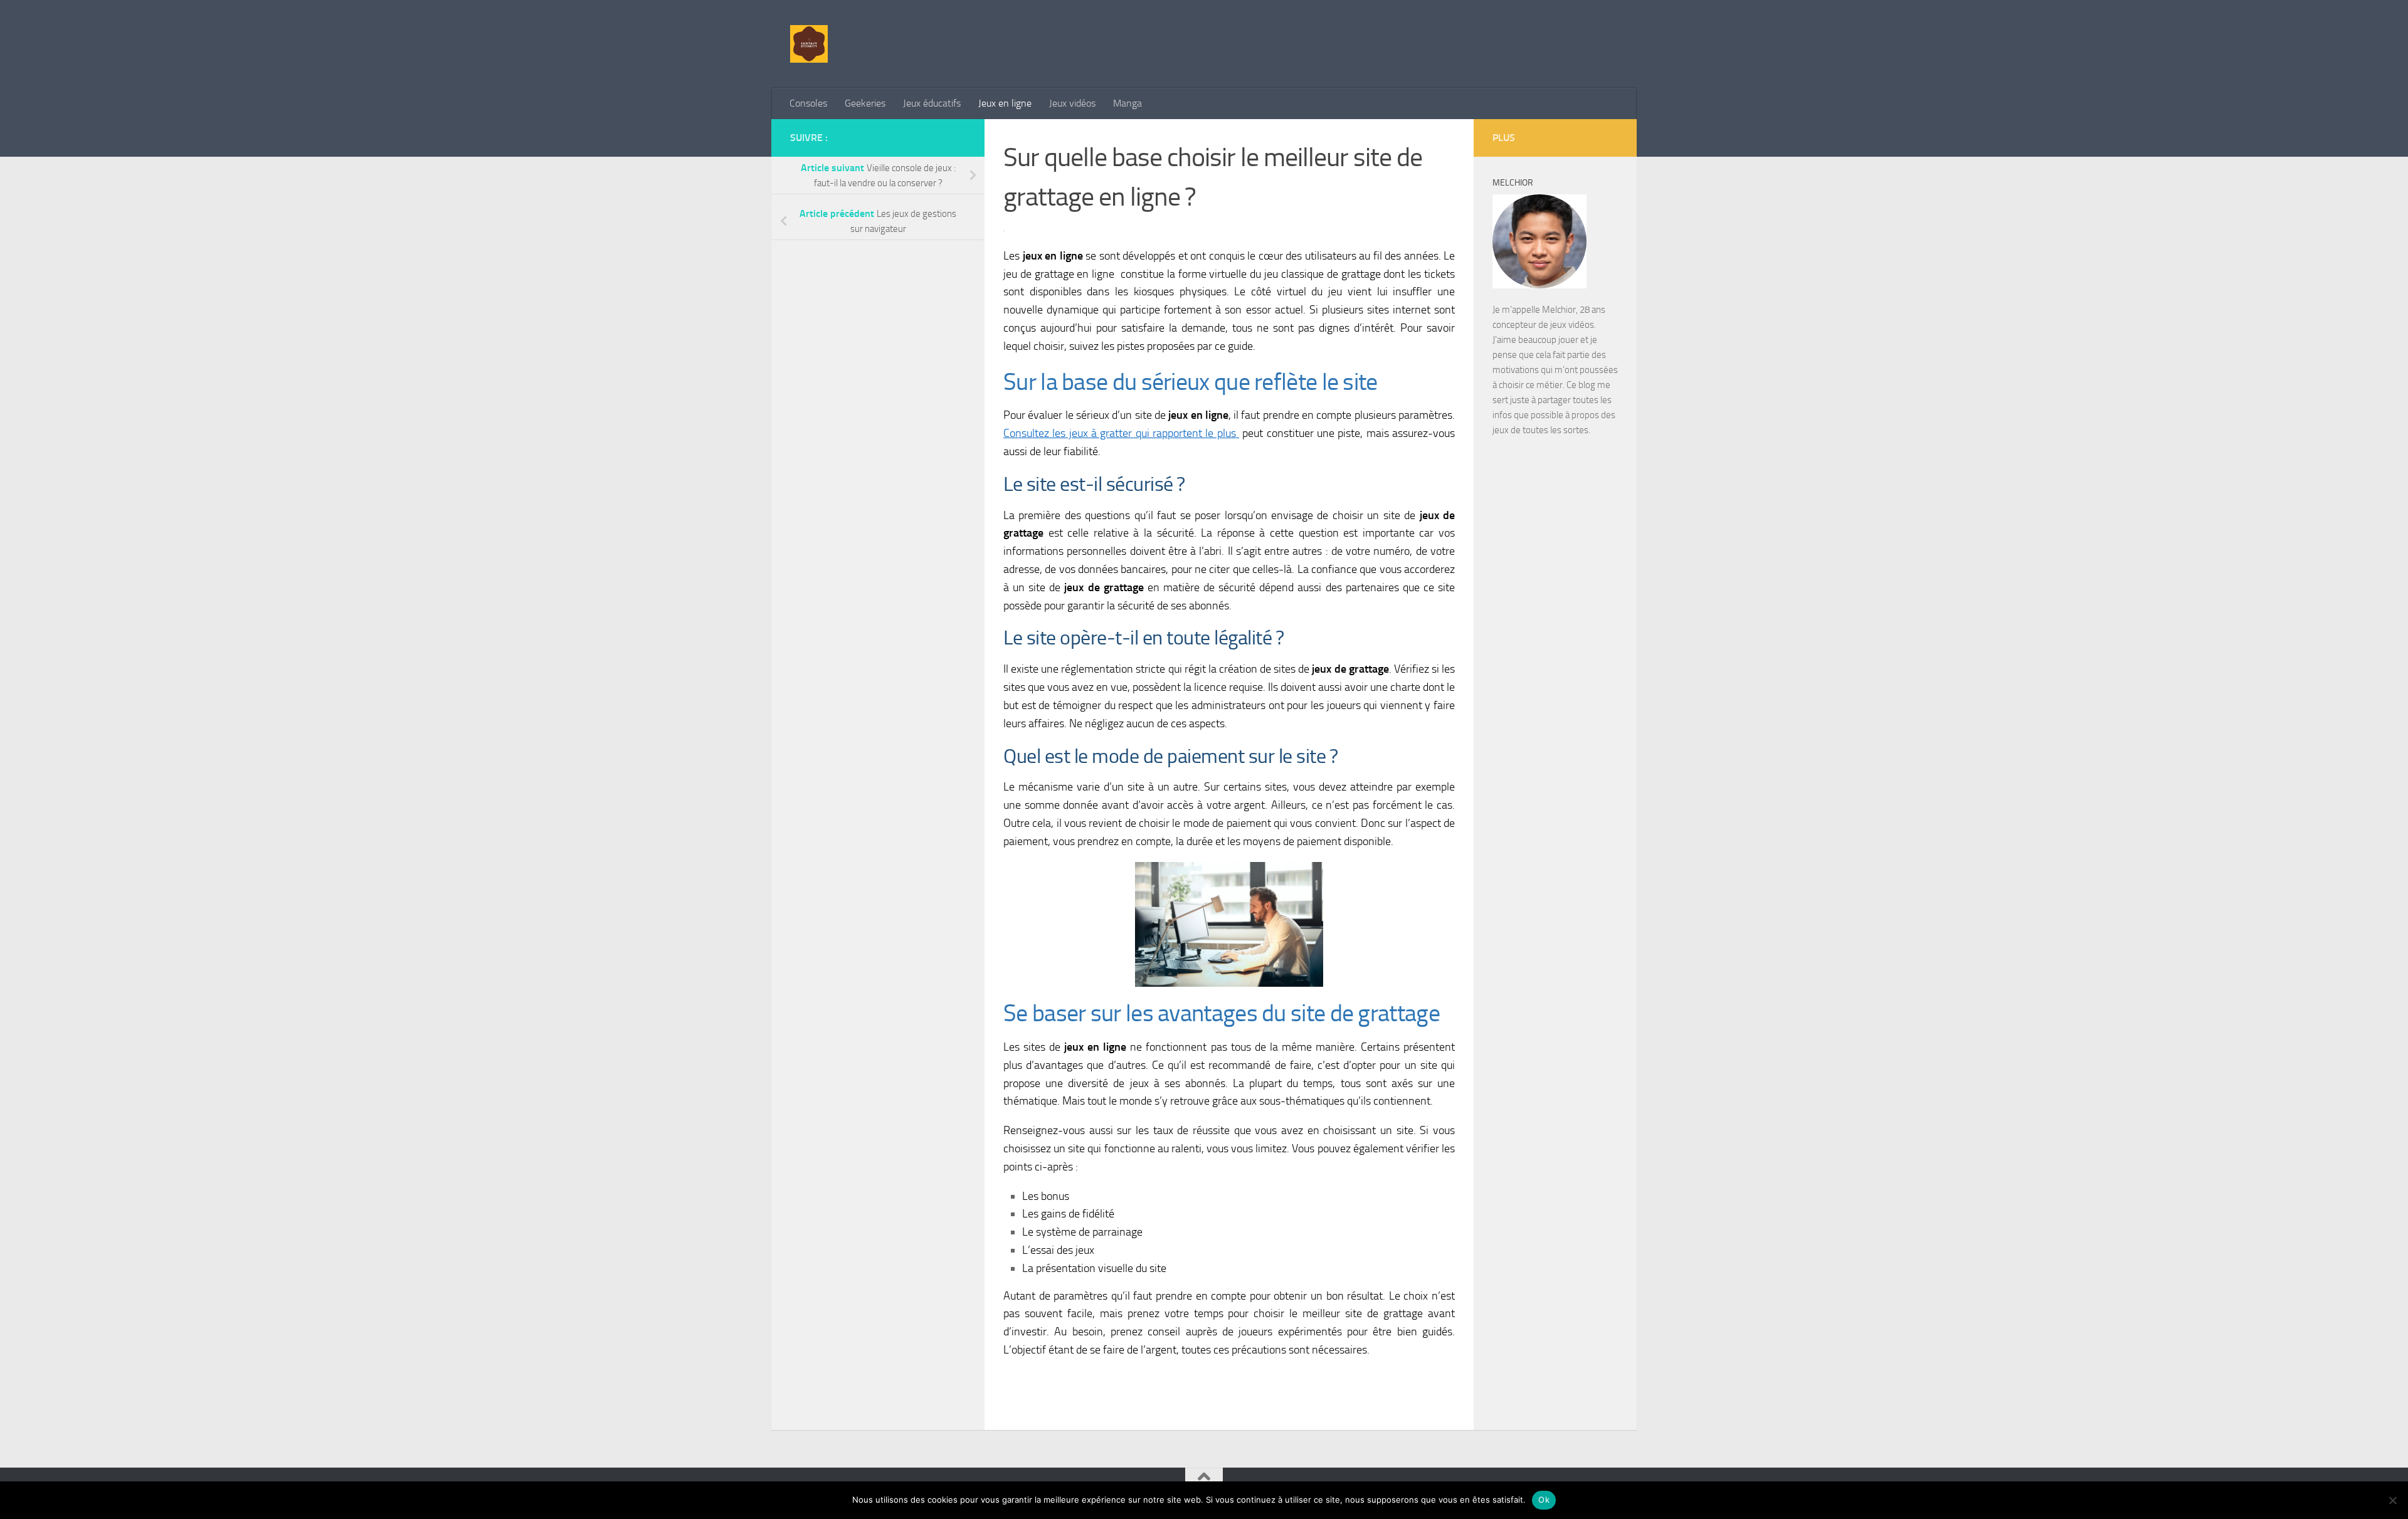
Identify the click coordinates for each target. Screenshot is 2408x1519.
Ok (1544, 1500)
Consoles (808, 103)
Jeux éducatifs (932, 103)
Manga (1127, 103)
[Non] (2392, 1500)
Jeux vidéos (1072, 103)
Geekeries (865, 103)
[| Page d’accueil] (809, 44)
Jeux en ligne (1005, 103)
